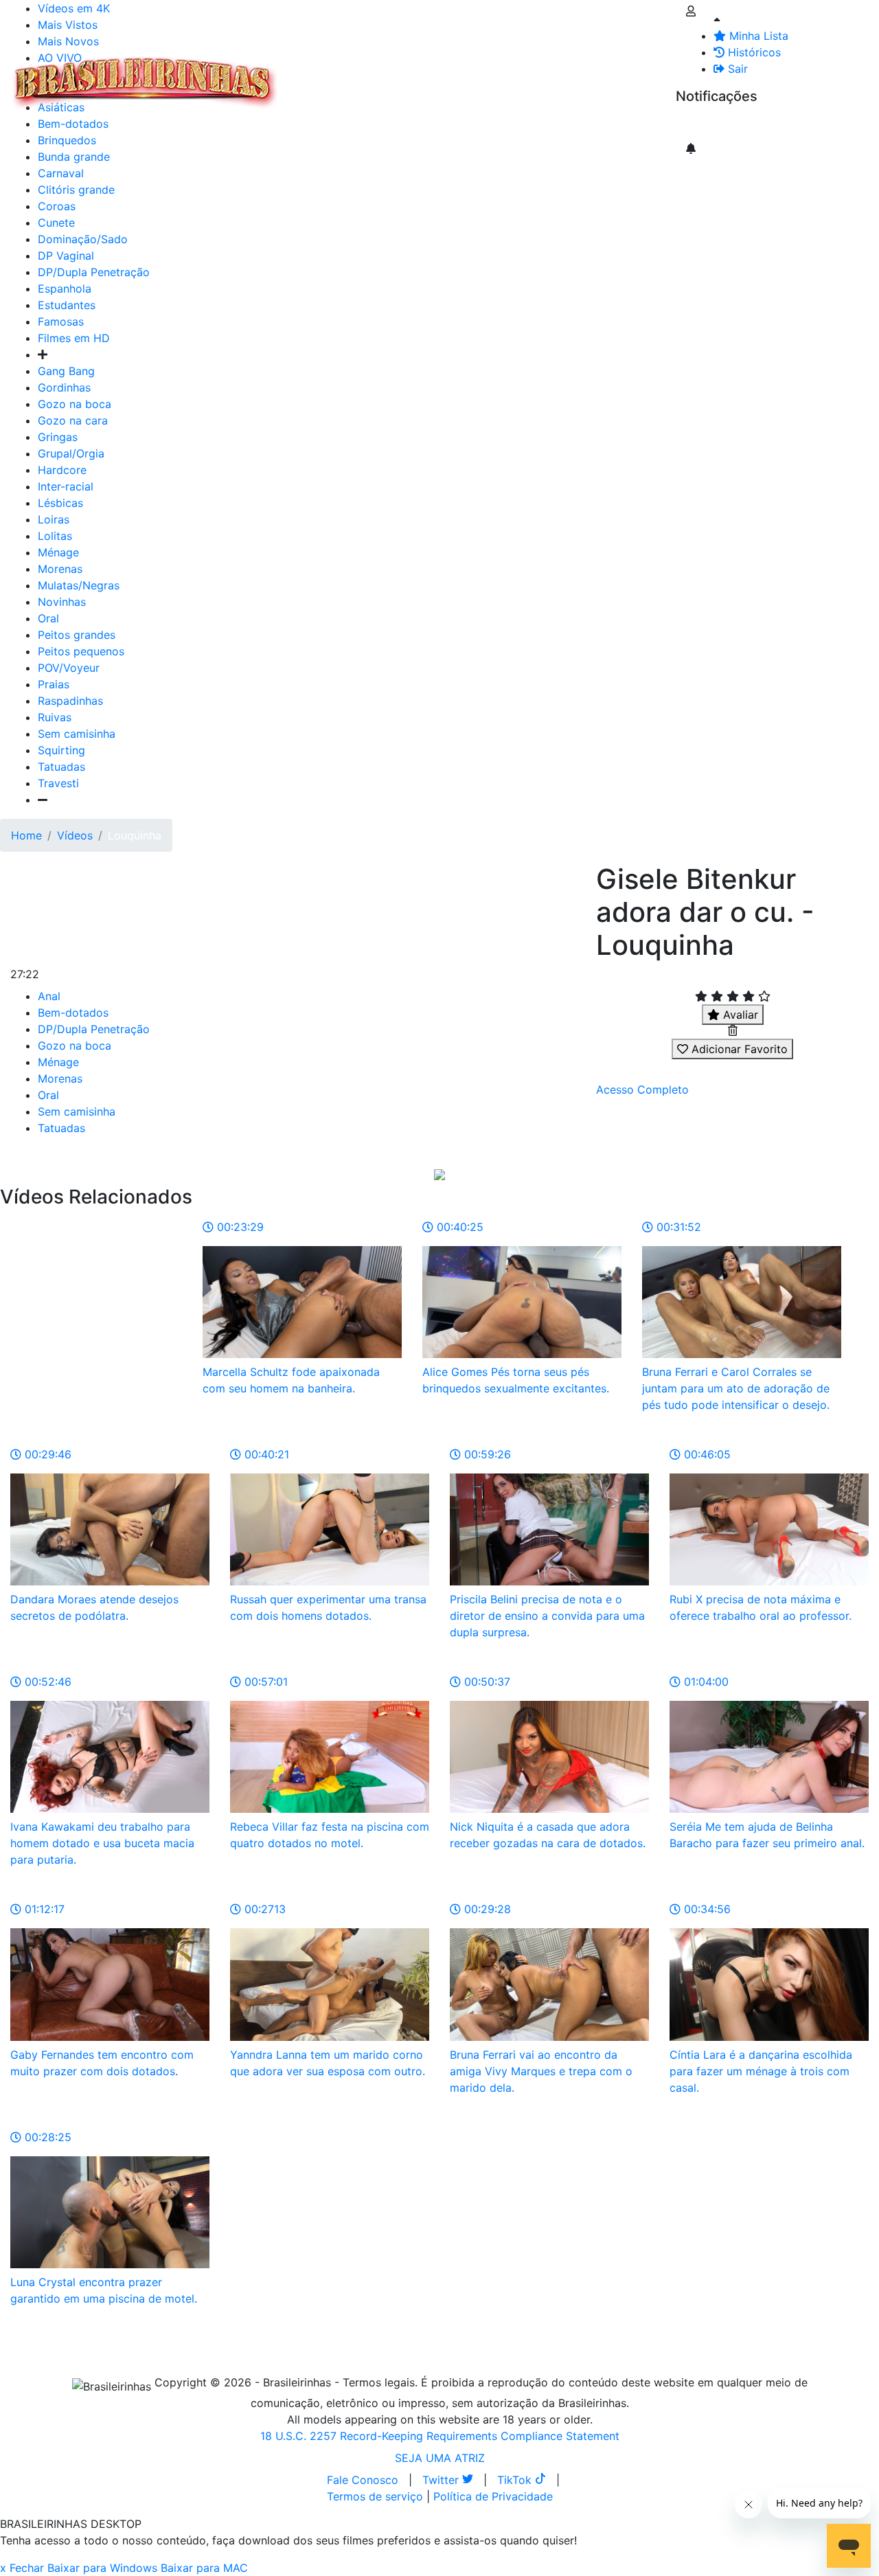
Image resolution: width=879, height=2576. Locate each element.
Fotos (514, 74)
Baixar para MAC (204, 2568)
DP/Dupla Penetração (94, 272)
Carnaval (61, 173)
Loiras (54, 519)
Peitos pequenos (81, 651)
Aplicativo (612, 74)
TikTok (516, 2480)
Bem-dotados (73, 1013)
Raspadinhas (70, 701)
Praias (54, 684)
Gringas (58, 437)
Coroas (57, 206)
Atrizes (357, 74)
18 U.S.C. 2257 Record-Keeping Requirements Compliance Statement (440, 2436)
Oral (48, 618)
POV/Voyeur (69, 668)
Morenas (60, 569)
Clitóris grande (76, 190)
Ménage (58, 552)
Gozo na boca (75, 404)
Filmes (312, 74)
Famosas (61, 321)
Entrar (665, 74)
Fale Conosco (363, 2480)
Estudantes (67, 305)
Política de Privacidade (493, 2496)
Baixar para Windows (102, 2568)
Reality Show (557, 82)
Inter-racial (66, 486)
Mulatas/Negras (79, 585)
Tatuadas (61, 767)
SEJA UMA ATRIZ (440, 2458)
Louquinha (135, 835)
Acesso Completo (642, 1089)
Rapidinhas (461, 74)
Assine (703, 124)
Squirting (61, 750)
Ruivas (55, 717)
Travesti (58, 783)
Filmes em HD (74, 338)
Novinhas (62, 602)
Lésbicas (60, 503)
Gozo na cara (73, 420)
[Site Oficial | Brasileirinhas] (145, 82)
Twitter (442, 2480)
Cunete (56, 223)
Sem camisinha (77, 734)
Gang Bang (66, 371)
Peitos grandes (77, 635)
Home (26, 835)
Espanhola (65, 289)
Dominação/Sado (83, 239)
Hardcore (62, 470)
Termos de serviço (375, 2496)
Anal (49, 996)
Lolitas (55, 536)
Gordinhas (64, 387)
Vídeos (404, 74)
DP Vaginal (66, 256)
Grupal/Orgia (71, 453)
